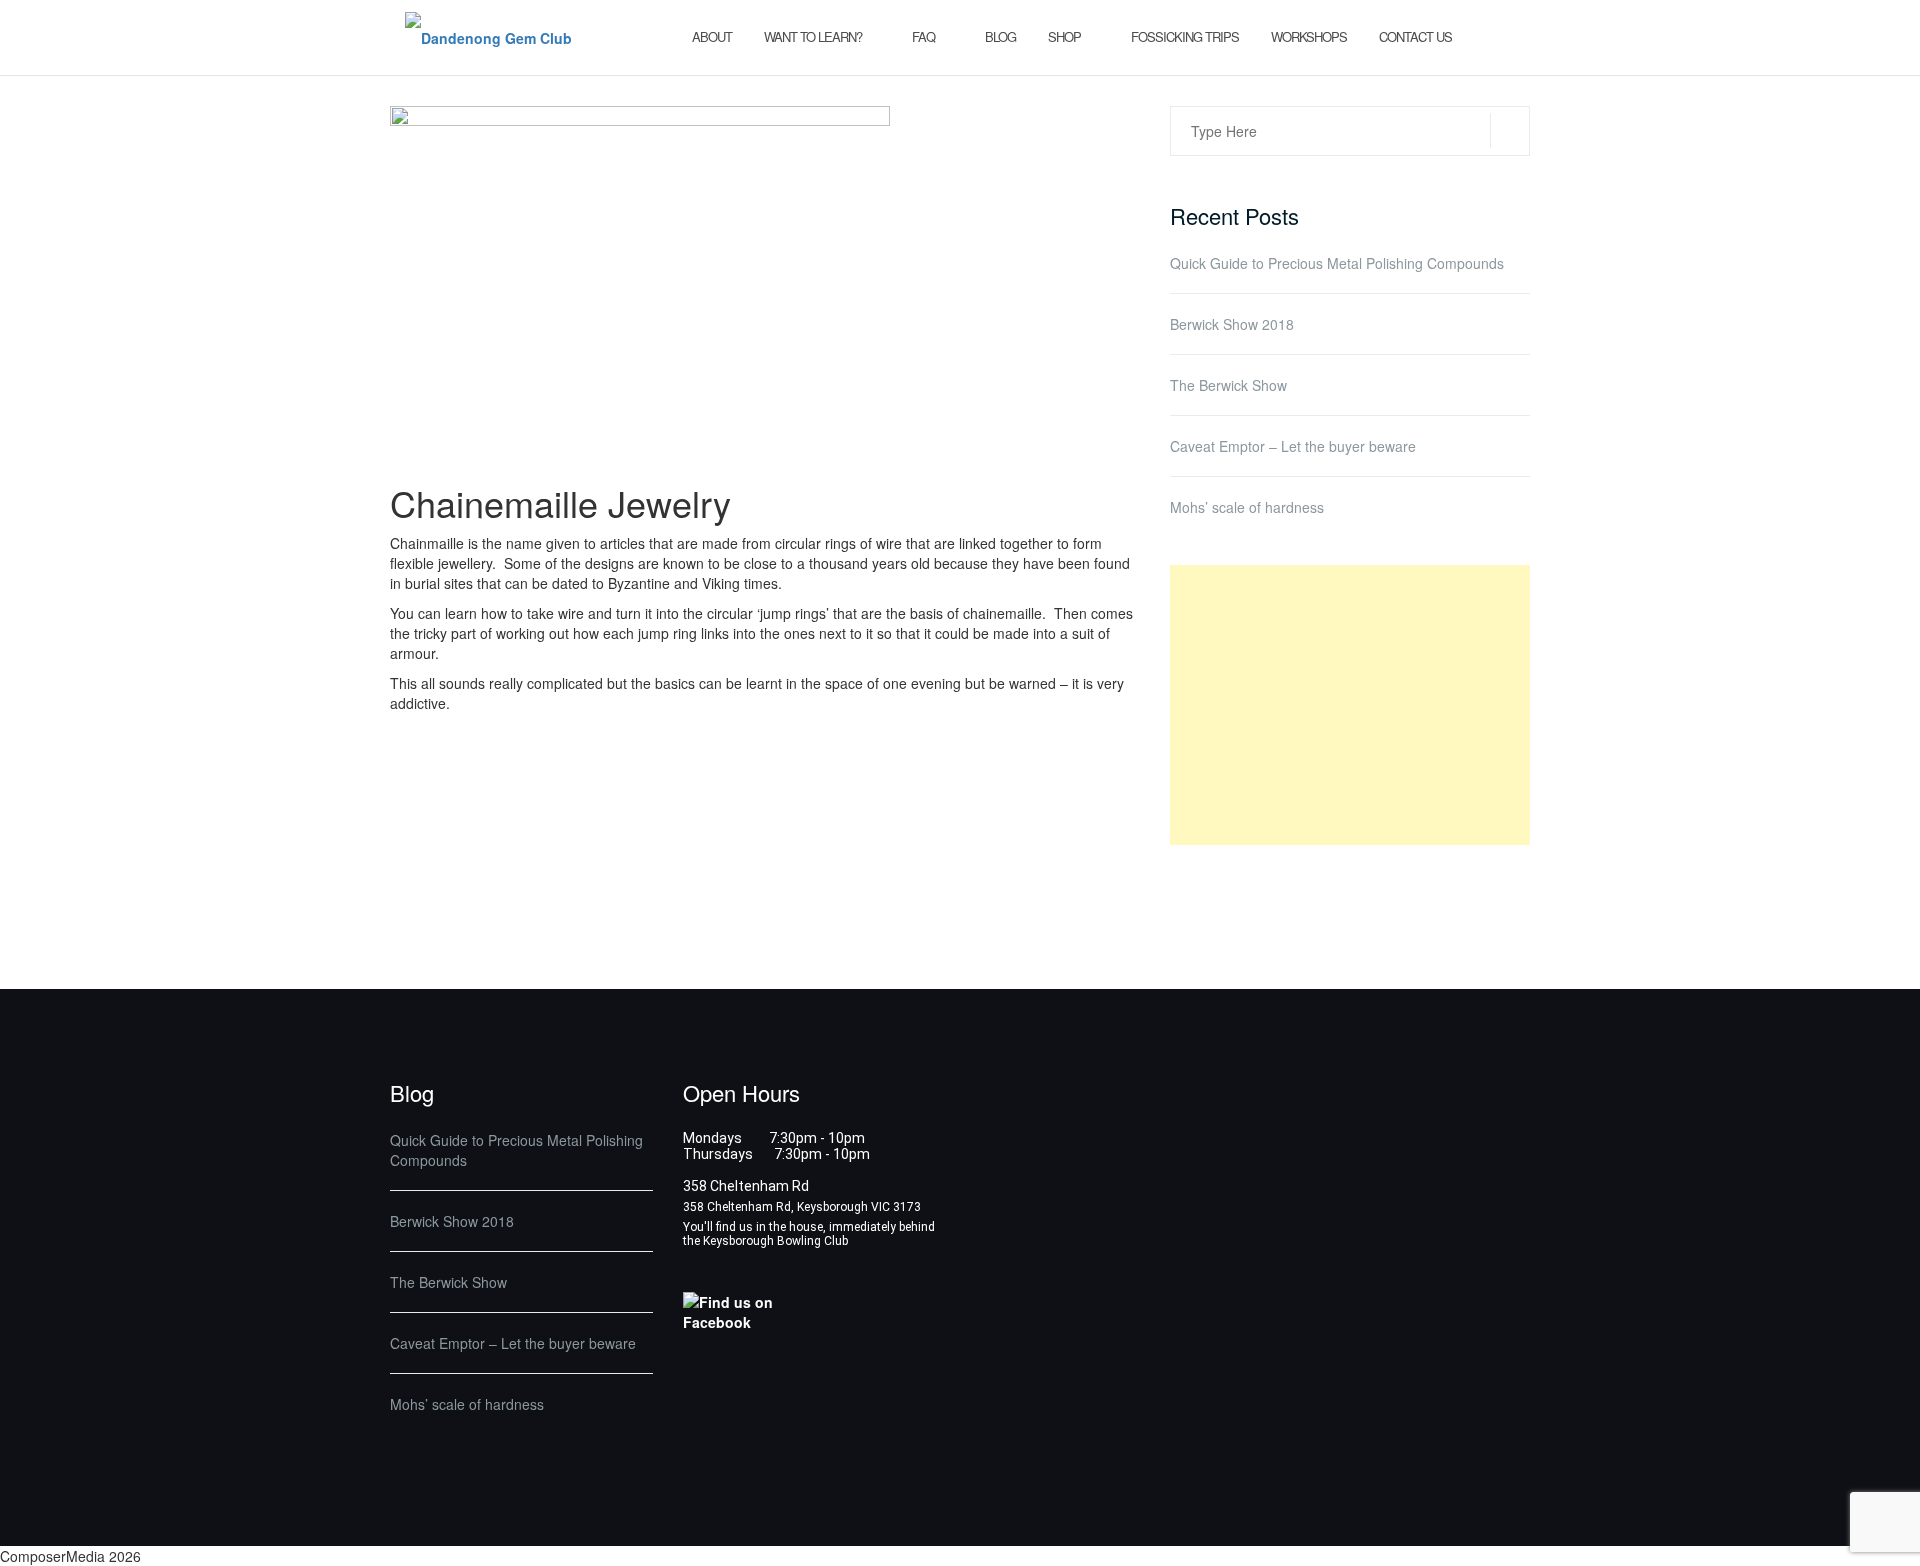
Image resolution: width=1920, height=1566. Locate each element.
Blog (1000, 36)
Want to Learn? (813, 36)
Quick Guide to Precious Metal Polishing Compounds (1337, 263)
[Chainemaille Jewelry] (640, 282)
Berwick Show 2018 (1232, 324)
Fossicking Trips (1185, 36)
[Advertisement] (1350, 705)
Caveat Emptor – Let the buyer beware (1293, 446)
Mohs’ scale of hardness (1247, 507)
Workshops (1309, 36)
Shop (1064, 36)
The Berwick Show (1228, 385)
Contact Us (1415, 36)
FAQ (923, 36)
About (712, 36)
